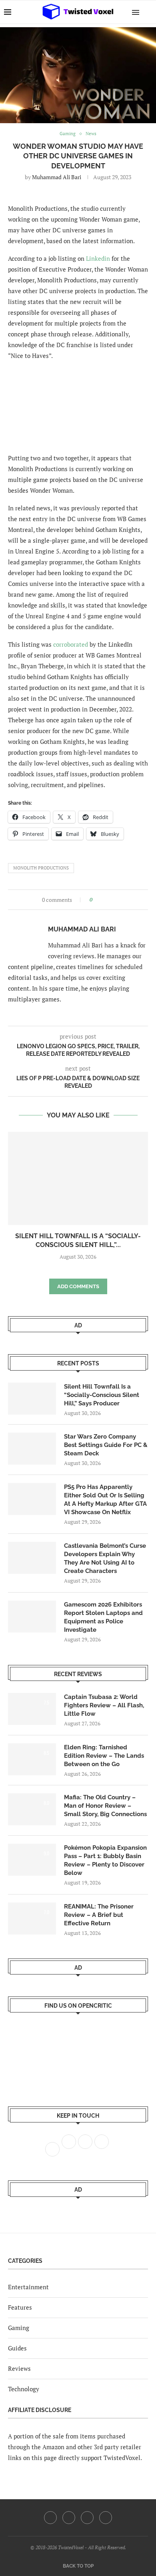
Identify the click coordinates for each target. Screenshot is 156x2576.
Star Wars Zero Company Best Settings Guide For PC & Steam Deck (106, 1445)
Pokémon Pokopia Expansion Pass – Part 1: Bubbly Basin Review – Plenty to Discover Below (105, 1860)
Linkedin (98, 258)
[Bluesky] (106, 2518)
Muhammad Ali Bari (57, 177)
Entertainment (28, 2287)
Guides (17, 2348)
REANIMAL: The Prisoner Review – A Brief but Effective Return (99, 1915)
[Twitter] (69, 2518)
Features (20, 2307)
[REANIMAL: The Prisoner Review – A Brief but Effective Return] (32, 1919)
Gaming (19, 2328)
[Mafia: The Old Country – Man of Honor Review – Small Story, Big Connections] (32, 1809)
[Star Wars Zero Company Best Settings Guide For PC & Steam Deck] (32, 1449)
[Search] (148, 12)
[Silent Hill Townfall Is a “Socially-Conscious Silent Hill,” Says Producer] (78, 1178)
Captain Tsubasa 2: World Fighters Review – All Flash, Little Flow (104, 1705)
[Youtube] (87, 2518)
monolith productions (41, 868)
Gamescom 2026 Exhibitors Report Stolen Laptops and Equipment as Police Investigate (103, 1617)
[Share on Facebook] (101, 900)
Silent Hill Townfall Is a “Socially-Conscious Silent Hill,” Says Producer (102, 1395)
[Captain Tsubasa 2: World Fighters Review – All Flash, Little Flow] (32, 1709)
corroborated (71, 644)
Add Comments (78, 1286)
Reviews (19, 2368)
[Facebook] (50, 2518)
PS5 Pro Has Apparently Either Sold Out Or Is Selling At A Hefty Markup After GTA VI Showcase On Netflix (105, 1500)
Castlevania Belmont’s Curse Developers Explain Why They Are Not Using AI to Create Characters (105, 1558)
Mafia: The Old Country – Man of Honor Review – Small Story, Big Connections (105, 1806)
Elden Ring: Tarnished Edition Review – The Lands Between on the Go (104, 1756)
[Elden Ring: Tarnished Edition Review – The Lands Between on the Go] (32, 1759)
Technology (24, 2389)
